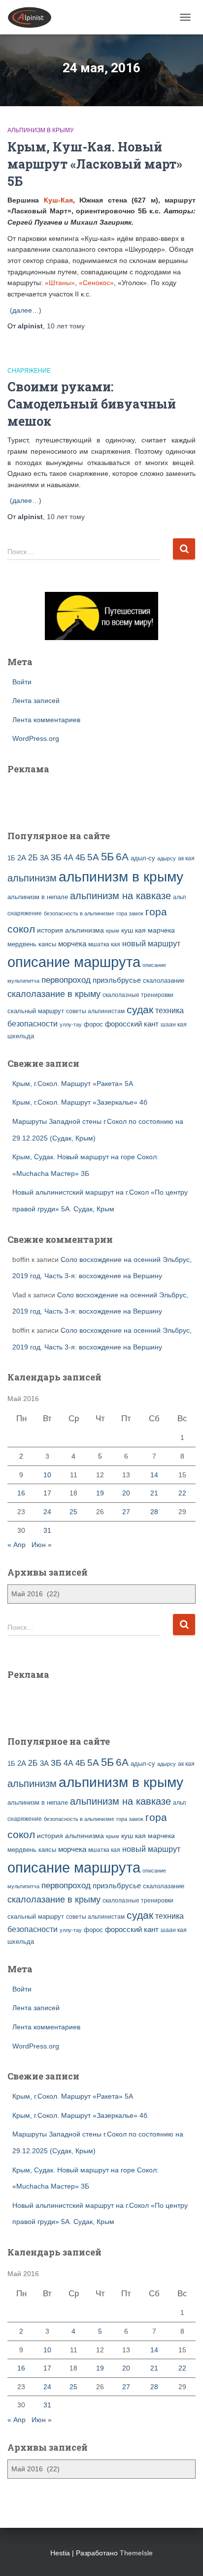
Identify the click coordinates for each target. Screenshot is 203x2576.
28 (154, 1512)
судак (140, 1010)
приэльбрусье (117, 980)
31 (47, 1530)
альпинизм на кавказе (120, 896)
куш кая (134, 930)
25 (73, 1512)
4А (68, 858)
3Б (56, 857)
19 (100, 1493)
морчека (72, 944)
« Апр (17, 1545)
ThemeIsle (136, 2553)
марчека (161, 930)
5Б (107, 857)
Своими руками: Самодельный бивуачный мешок (92, 404)
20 (126, 1493)
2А (22, 858)
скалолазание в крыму (54, 994)
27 (126, 1512)
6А (122, 857)
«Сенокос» (96, 283)
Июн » (42, 1545)
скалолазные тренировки (138, 995)
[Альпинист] (33, 17)
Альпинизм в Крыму (41, 130)
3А (44, 858)
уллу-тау (71, 1025)
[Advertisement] (65, 796)
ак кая (186, 858)
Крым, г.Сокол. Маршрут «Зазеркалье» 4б (80, 1102)
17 (47, 1493)
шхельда (21, 1036)
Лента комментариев (46, 720)
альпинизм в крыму (121, 877)
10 (47, 1475)
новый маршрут (151, 944)
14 (154, 1475)
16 (21, 1493)
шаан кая (174, 1025)
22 (182, 1493)
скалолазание (164, 981)
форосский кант (132, 1024)
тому (66, 326)
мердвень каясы (32, 944)
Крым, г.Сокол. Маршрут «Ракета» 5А (73, 1083)
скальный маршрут (36, 1011)
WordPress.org (36, 738)
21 (154, 1493)
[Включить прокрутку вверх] (184, 2556)
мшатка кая (104, 944)
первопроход (66, 980)
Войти (22, 682)
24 (47, 1512)
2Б (33, 857)
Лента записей (36, 701)
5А (93, 857)
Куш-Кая (58, 200)
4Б (80, 858)
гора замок (130, 913)
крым (113, 931)
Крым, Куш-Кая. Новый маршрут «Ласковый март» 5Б (95, 164)
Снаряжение (29, 371)
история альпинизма (70, 930)
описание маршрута (74, 962)
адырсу (167, 858)
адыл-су (143, 858)
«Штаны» (60, 283)
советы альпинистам (95, 1011)
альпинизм (32, 878)
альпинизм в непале (38, 897)
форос (93, 1024)
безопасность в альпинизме (79, 913)
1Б (11, 858)
